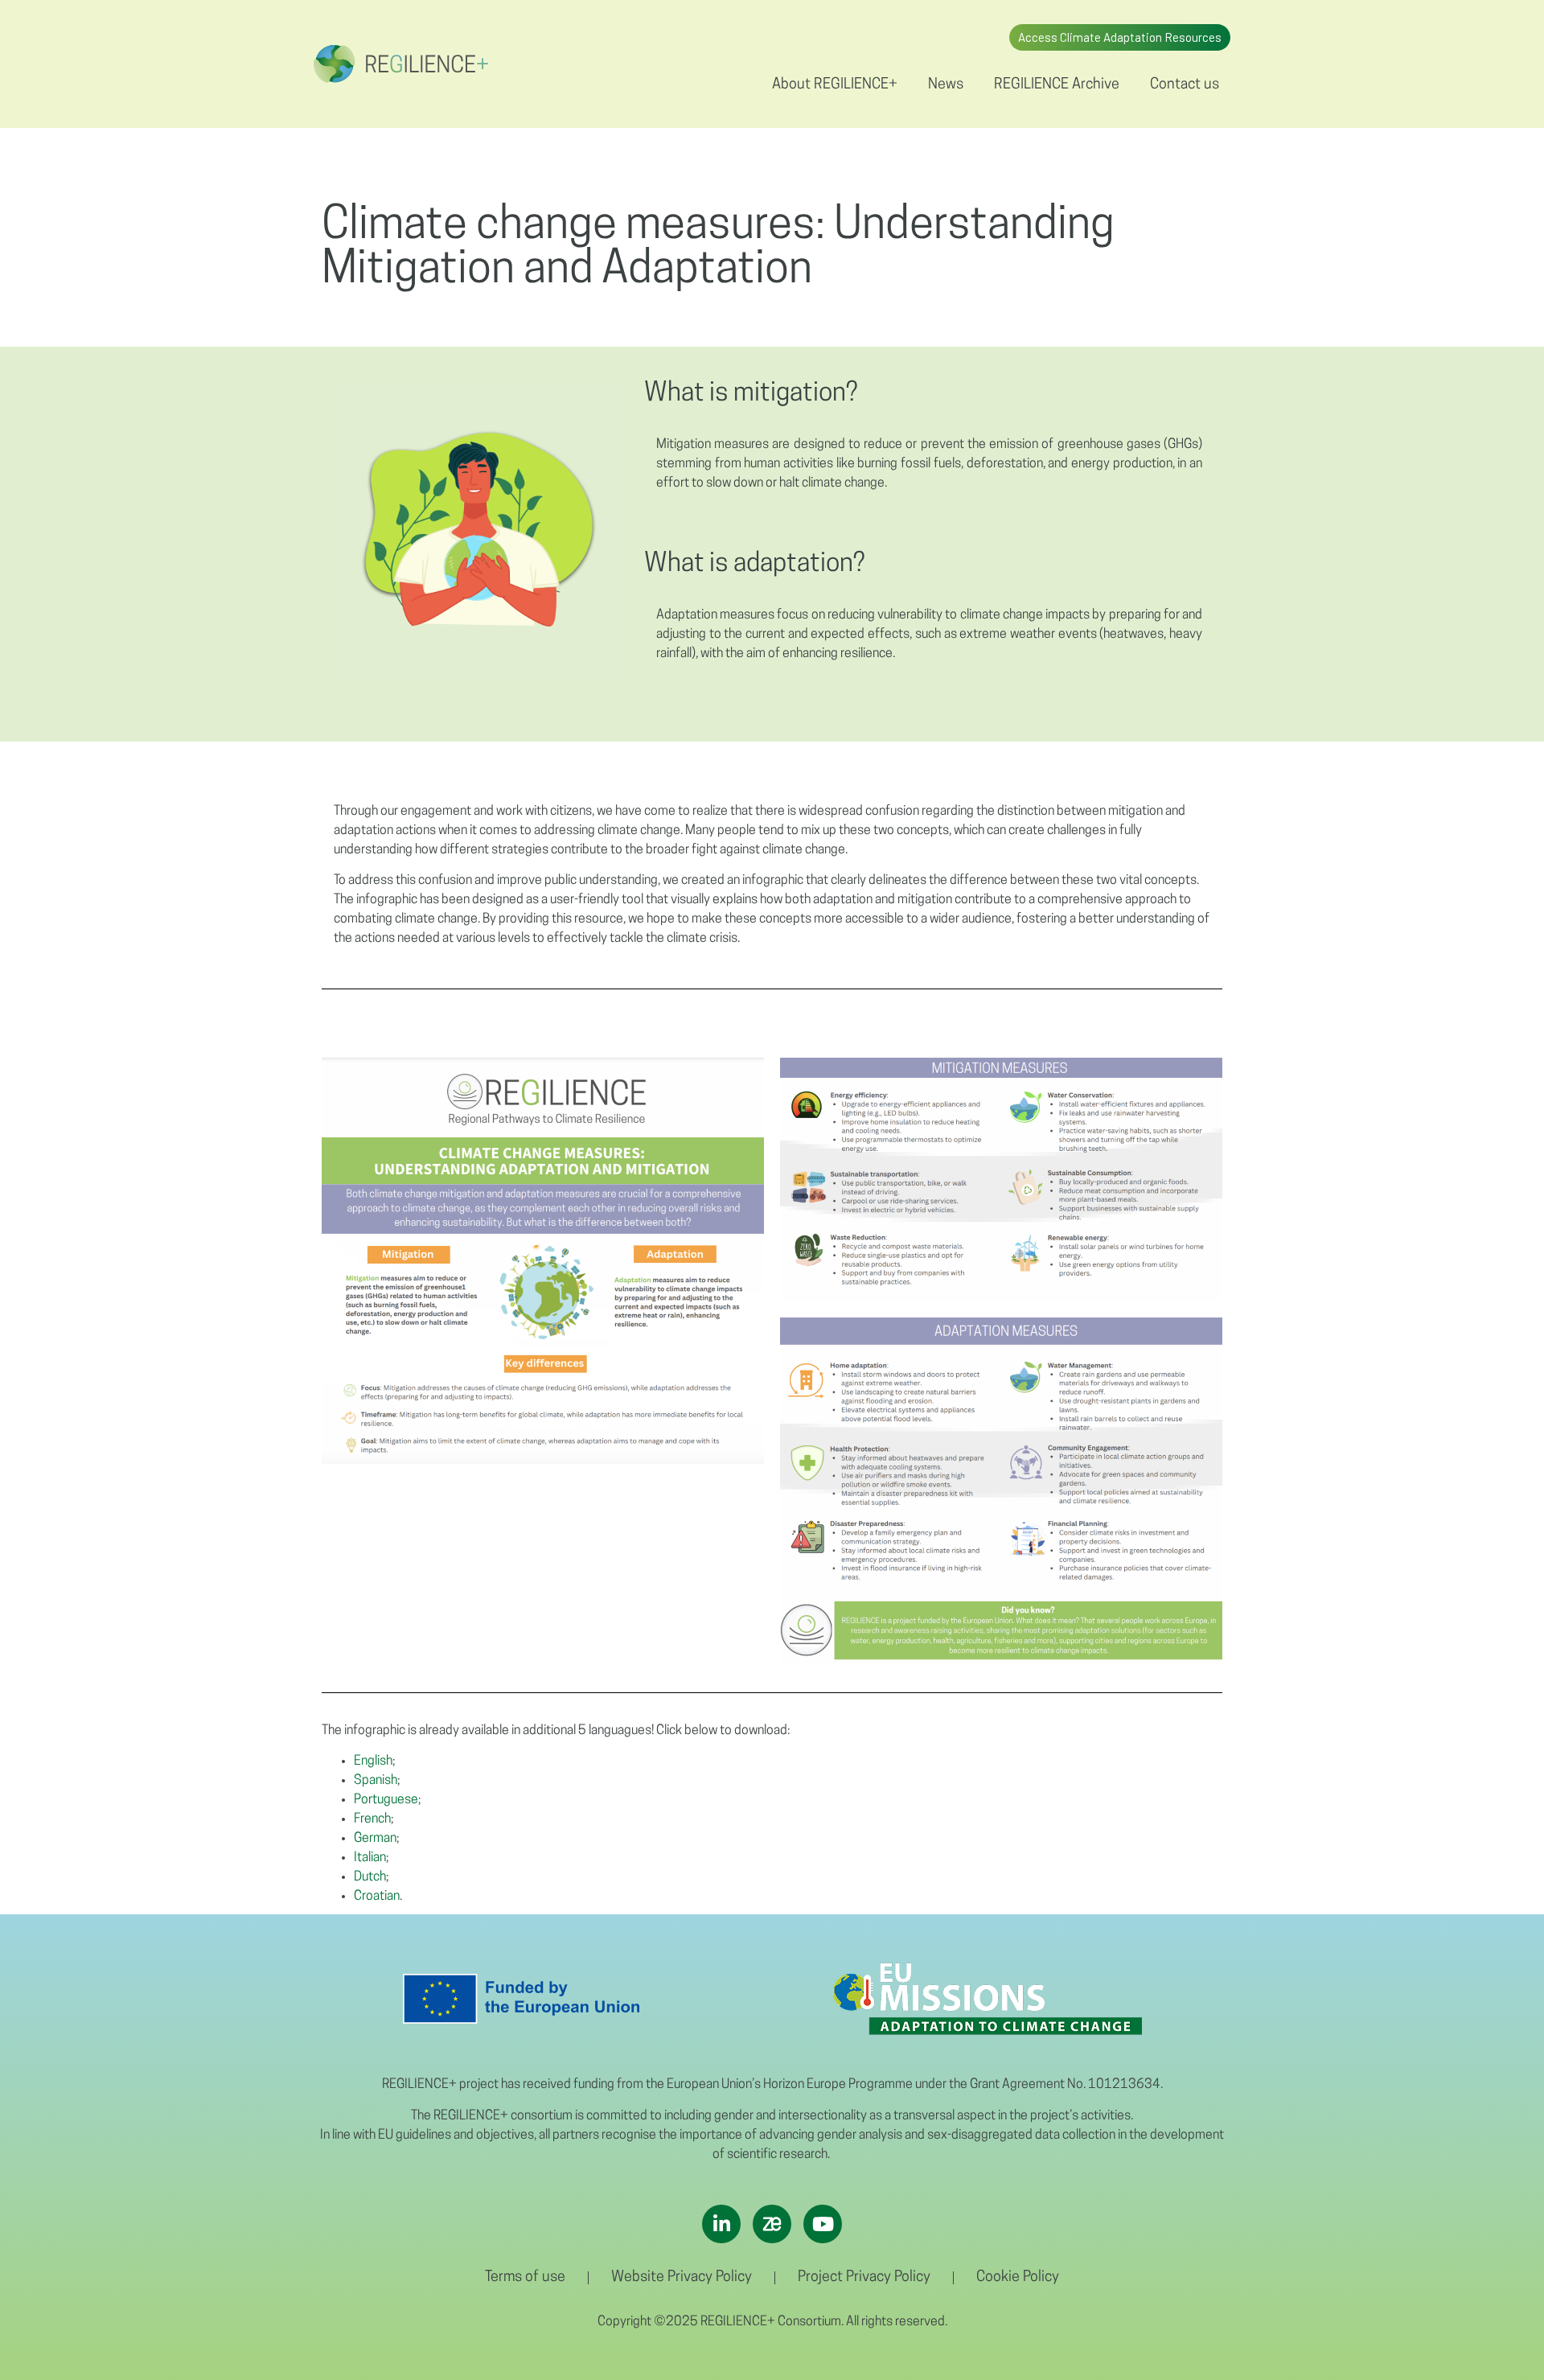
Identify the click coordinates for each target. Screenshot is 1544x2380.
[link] (401, 64)
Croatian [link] (377, 1897)
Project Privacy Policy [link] (864, 2278)
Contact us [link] (1185, 85)
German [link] (375, 1839)
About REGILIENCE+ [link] (835, 85)
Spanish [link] (376, 1781)
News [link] (946, 85)
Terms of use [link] (525, 2278)
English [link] (373, 1761)
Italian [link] (370, 1858)
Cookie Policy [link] (1018, 2278)
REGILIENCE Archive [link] (1057, 85)
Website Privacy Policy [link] (682, 2278)
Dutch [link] (370, 1877)
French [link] (372, 1819)
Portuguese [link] (386, 1800)
